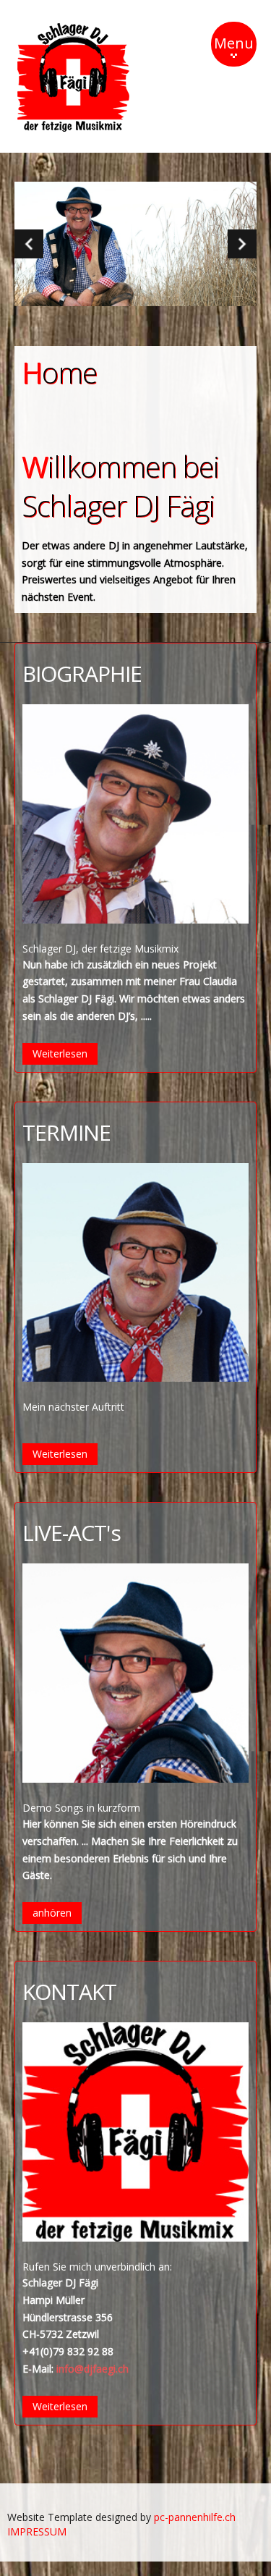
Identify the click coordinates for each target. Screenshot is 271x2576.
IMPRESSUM (37, 2531)
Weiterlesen (60, 1053)
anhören (52, 1913)
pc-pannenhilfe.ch (195, 2517)
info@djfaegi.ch (93, 2369)
